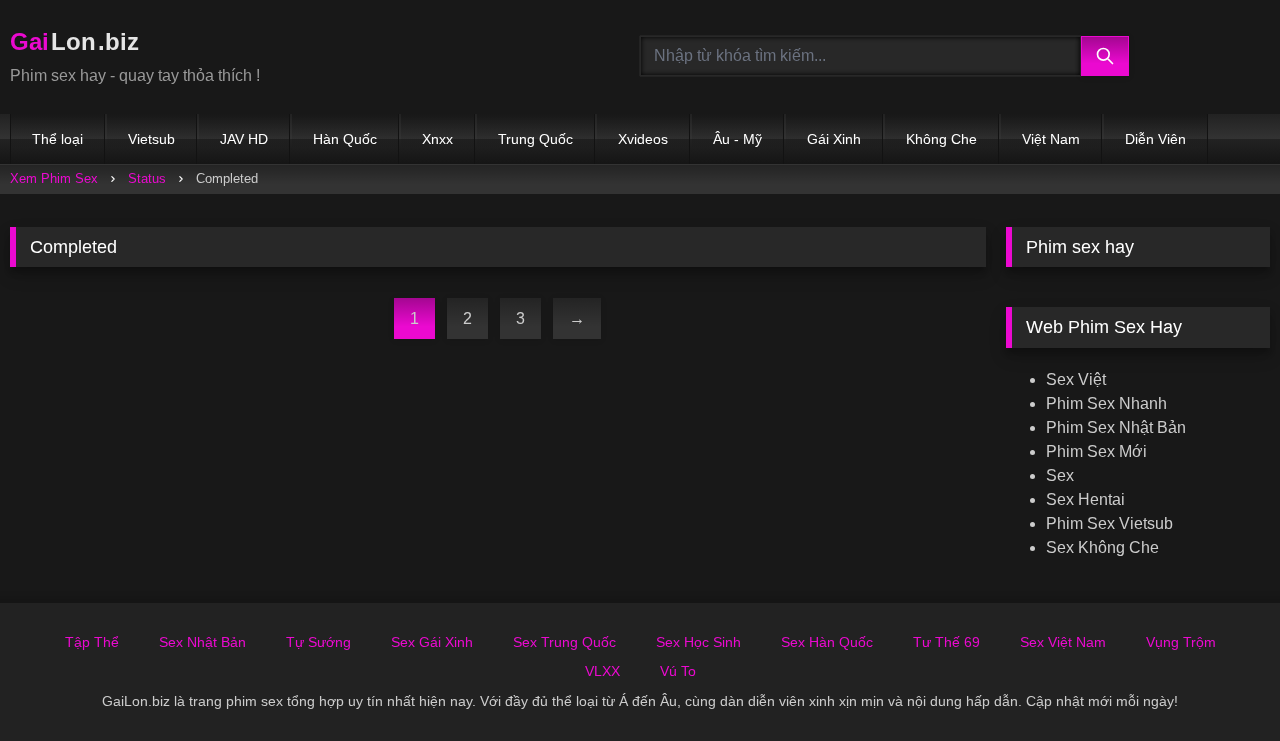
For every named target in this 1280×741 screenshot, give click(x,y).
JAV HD (244, 139)
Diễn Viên (1155, 139)
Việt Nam (1051, 139)
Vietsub (151, 139)
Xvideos (643, 139)
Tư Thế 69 (946, 642)
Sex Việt (1076, 379)
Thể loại (57, 139)
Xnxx (437, 139)
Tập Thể (92, 642)
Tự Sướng (318, 642)
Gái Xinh (834, 139)
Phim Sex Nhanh (1106, 403)
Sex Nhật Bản (202, 642)
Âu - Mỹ (737, 139)
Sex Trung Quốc (564, 642)
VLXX (602, 671)
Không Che (941, 139)
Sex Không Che (1102, 547)
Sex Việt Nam (1063, 642)
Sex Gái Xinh (432, 642)
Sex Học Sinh (698, 642)
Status (147, 178)
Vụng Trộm (1181, 642)
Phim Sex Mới (1096, 451)
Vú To (678, 671)
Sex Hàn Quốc (827, 642)
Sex (1060, 475)
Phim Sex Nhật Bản (1116, 427)
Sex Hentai (1085, 499)
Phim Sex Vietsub (1109, 523)
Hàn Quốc (345, 139)
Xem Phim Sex (54, 178)
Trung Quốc (535, 139)
